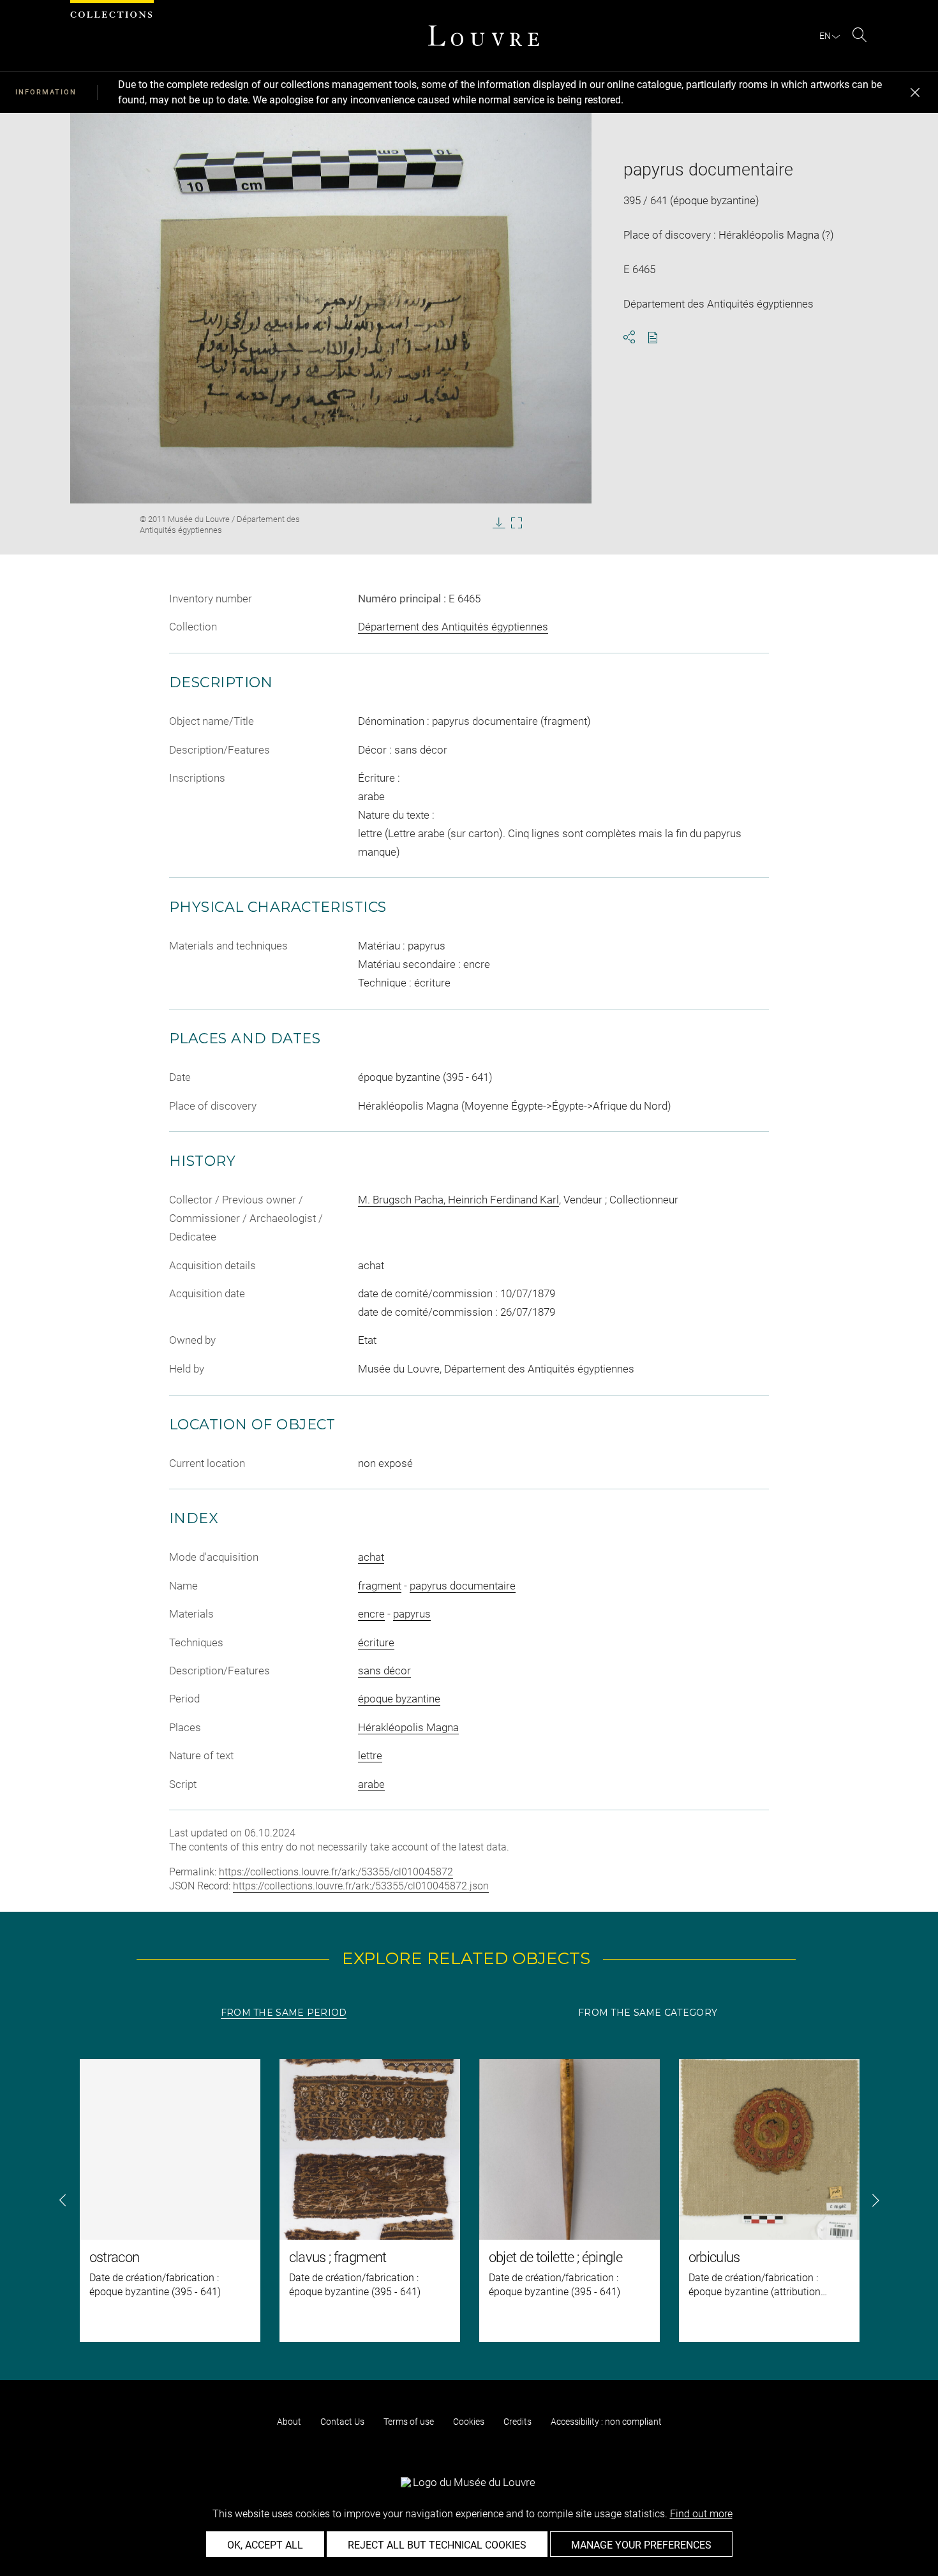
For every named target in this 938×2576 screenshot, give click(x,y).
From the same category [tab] (648, 2013)
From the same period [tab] (284, 2013)
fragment (380, 1586)
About (289, 2422)
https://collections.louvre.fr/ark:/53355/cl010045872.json (361, 1886)
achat (371, 1557)
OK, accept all (265, 2545)
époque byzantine (399, 1699)
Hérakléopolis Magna (408, 1727)
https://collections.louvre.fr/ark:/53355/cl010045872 (336, 1872)
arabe (371, 1784)
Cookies (469, 2422)
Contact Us (342, 2422)
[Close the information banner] (915, 93)
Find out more (701, 2514)
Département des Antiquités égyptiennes (453, 627)
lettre (370, 1755)
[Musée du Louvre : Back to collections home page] (484, 36)
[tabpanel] (469, 2200)
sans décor (384, 1671)
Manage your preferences (641, 2545)
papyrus (412, 1614)
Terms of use (409, 2422)
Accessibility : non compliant (606, 2422)
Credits (517, 2422)
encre (371, 1614)
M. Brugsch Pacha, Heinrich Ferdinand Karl (458, 1200)
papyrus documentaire (463, 1586)
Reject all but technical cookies (437, 2545)
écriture (376, 1642)
